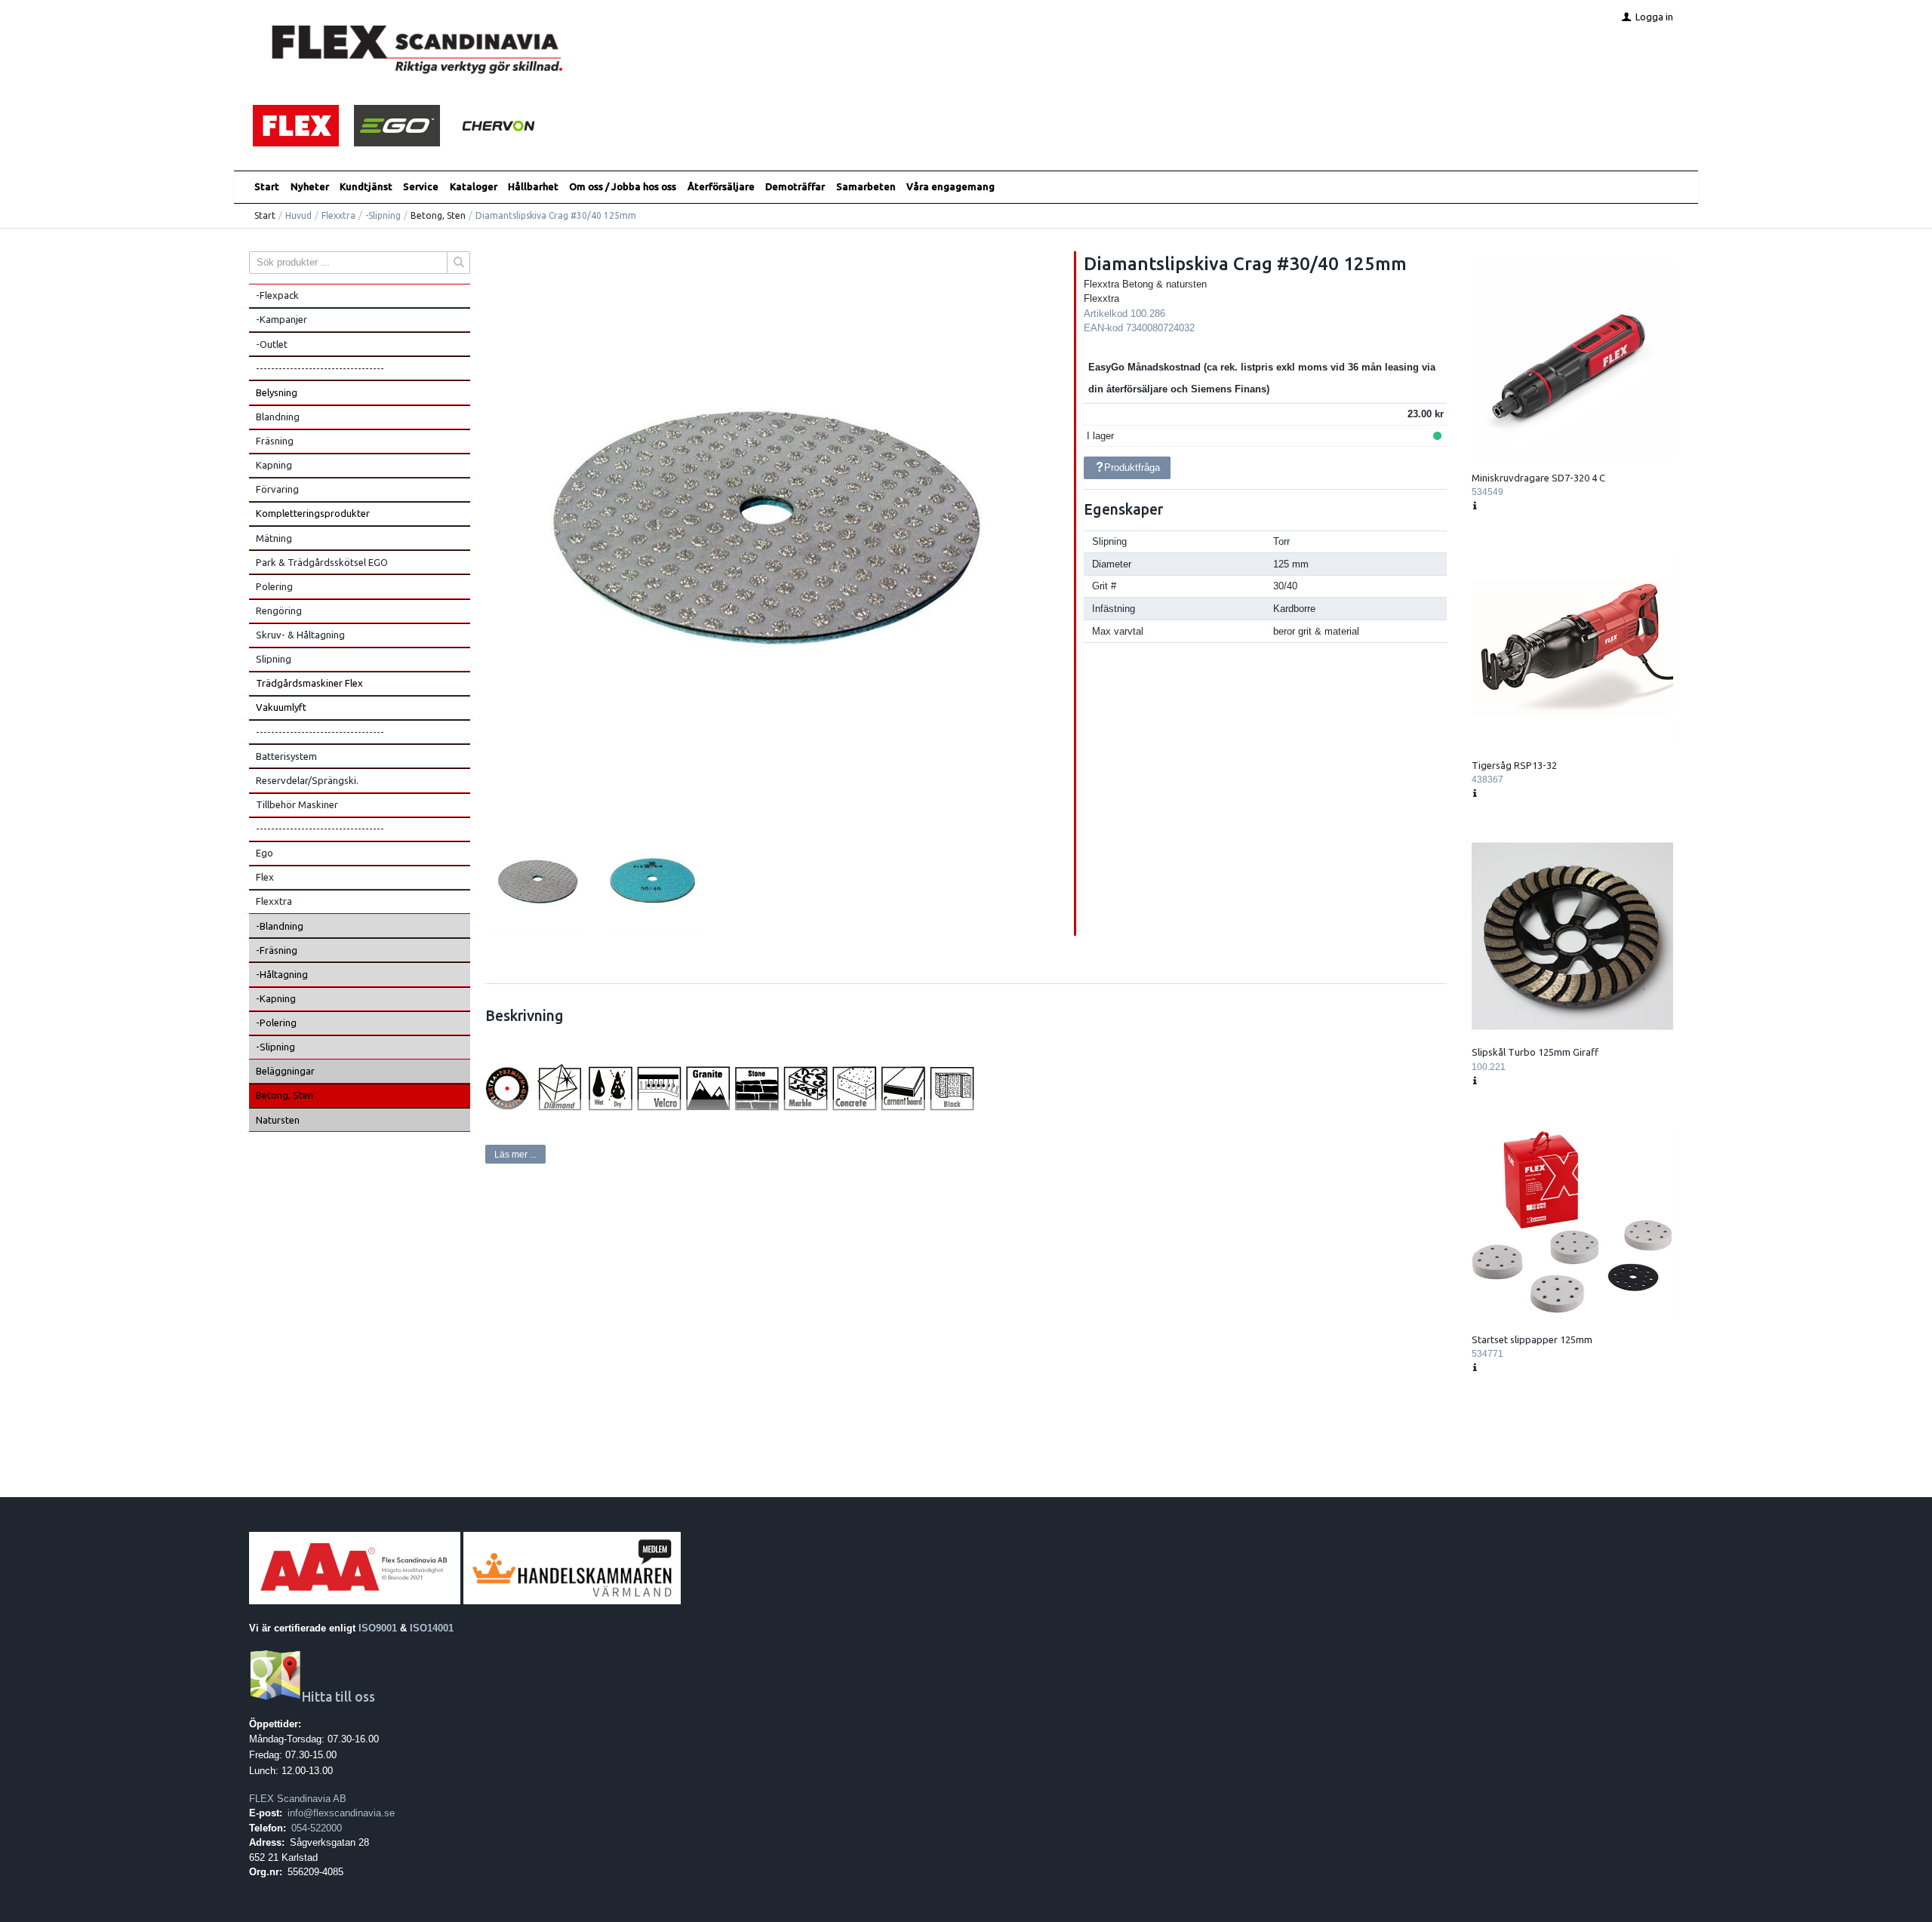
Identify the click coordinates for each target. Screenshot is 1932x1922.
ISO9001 (378, 1628)
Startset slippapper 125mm (1532, 1339)
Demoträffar (795, 186)
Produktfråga (1132, 467)
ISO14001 (432, 1628)
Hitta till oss (338, 1697)
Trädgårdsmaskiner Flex (309, 683)
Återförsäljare (721, 186)
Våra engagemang (951, 186)
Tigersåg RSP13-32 (1514, 765)
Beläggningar (285, 1071)
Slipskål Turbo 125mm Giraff (1535, 1052)
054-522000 (317, 1828)
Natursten (278, 1120)
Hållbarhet (533, 186)
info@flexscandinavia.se (341, 1813)
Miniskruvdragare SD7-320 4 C (1538, 478)
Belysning (277, 392)
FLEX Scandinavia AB (298, 1799)
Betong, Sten (438, 215)
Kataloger (474, 186)
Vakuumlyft (281, 707)
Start (267, 186)
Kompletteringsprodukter (313, 513)
